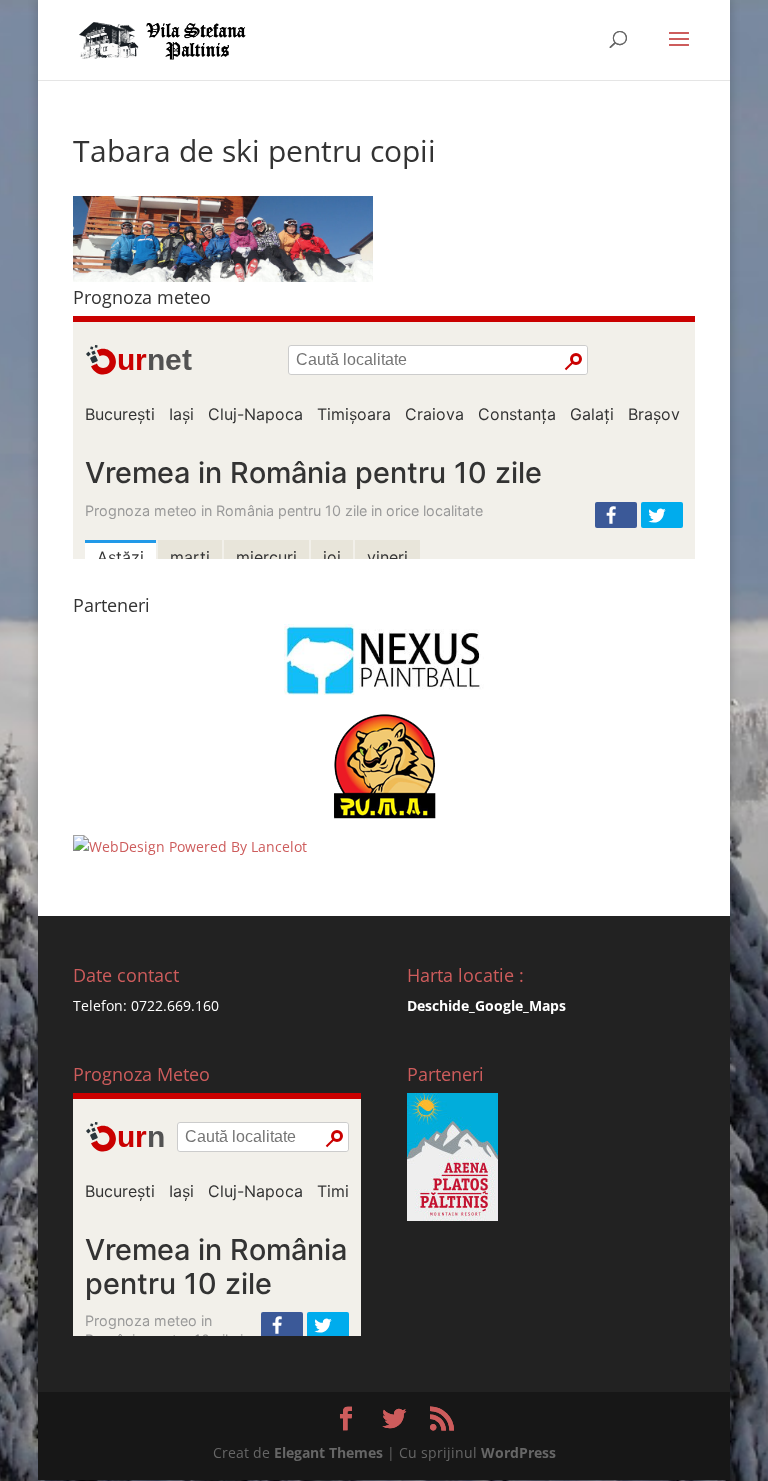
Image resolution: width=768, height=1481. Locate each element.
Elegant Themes (328, 1452)
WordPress (518, 1452)
